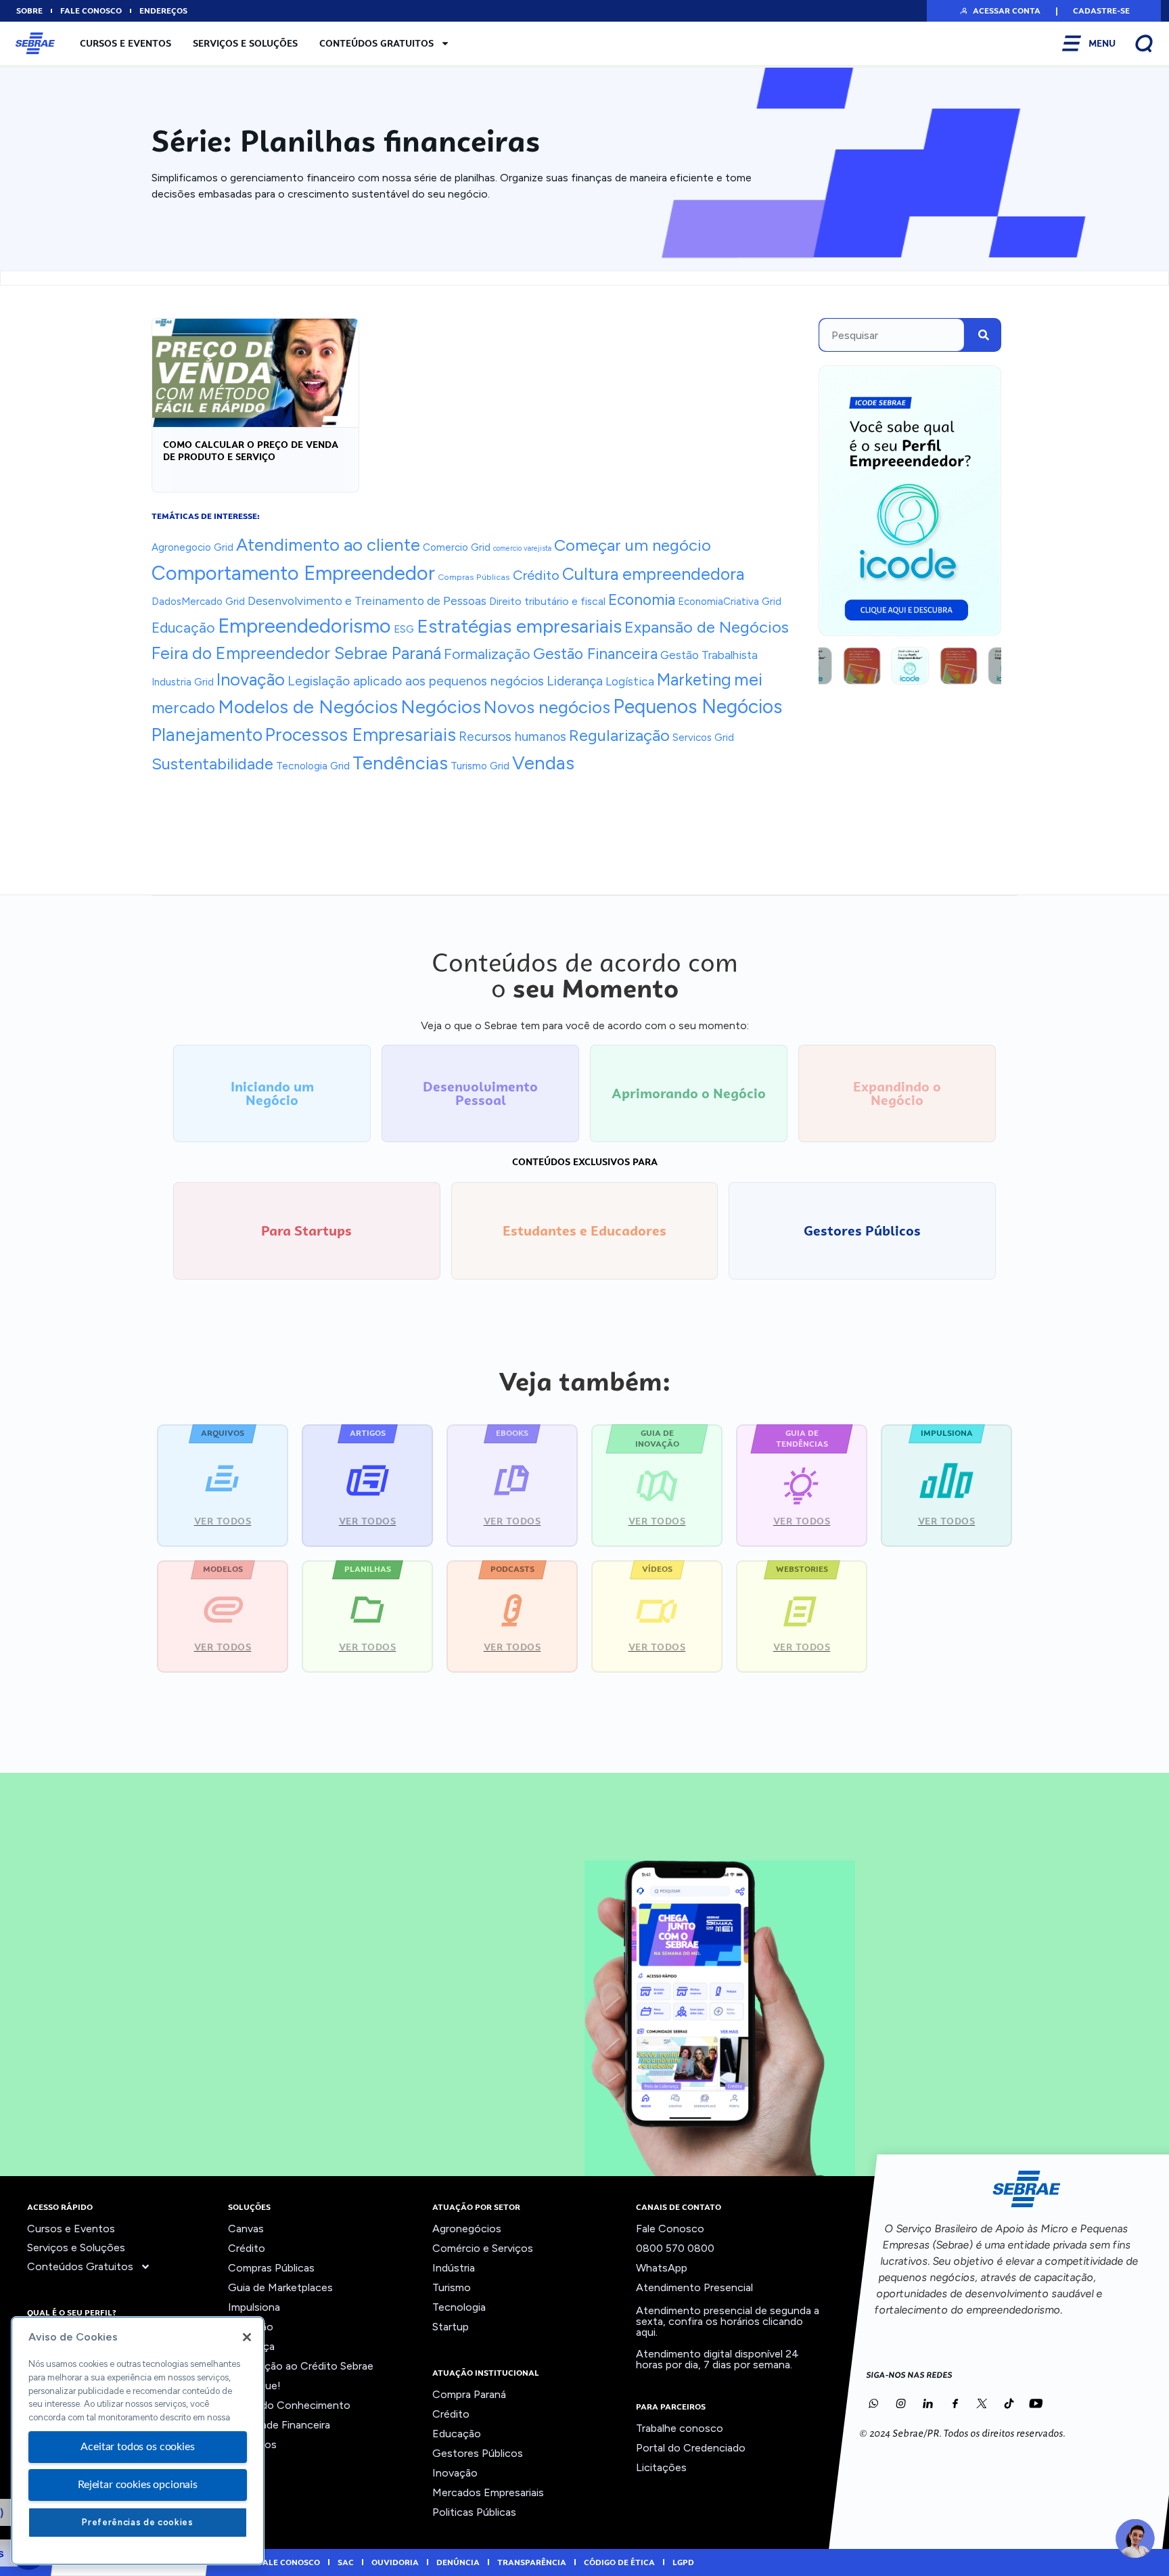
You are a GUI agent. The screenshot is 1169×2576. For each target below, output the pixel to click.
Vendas (543, 763)
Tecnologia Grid (313, 766)
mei (748, 679)
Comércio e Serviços (483, 2248)
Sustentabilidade (212, 764)
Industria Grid (183, 682)
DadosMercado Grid (198, 601)
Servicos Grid (703, 738)
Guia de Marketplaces (280, 2287)
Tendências (400, 763)
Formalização (487, 654)
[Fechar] (247, 2337)
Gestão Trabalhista (709, 655)
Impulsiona (254, 2307)
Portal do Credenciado (691, 2448)
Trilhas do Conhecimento (289, 2405)
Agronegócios (467, 2229)
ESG (404, 629)
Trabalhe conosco (680, 2428)
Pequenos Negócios (697, 706)
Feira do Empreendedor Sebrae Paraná (296, 653)
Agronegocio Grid (192, 547)
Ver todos (252, 2444)
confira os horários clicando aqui (719, 2327)
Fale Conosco (670, 2229)
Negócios (441, 707)
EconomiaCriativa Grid (730, 602)
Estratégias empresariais (519, 626)
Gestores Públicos (478, 2453)
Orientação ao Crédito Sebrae (301, 2366)
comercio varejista (522, 548)
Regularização (619, 736)
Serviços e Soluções (245, 43)
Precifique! (254, 2386)
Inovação (251, 679)
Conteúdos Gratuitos (376, 43)
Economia (642, 600)
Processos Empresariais (361, 735)
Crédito (536, 575)
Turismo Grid (480, 766)
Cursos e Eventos (125, 43)
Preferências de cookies (137, 2522)
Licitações (661, 2467)
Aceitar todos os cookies (137, 2447)
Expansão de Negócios (707, 627)
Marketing (694, 680)
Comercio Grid (457, 547)
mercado (183, 708)
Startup (451, 2327)
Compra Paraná (469, 2394)
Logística (630, 681)
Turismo (452, 2287)
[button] (1000, 11)
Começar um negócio (633, 545)
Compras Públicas (474, 577)
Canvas (246, 2229)
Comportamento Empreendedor (293, 573)
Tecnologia (459, 2307)
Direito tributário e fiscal (547, 601)
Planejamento (207, 735)
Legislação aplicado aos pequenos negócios (416, 681)
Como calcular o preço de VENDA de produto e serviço (251, 451)
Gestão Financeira (595, 654)
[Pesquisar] (984, 335)
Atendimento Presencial (694, 2287)
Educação (183, 628)
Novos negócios (547, 707)
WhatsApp (662, 2268)
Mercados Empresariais (488, 2492)
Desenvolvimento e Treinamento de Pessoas (367, 601)
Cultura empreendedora (653, 574)
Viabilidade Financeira (279, 2425)
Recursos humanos (512, 737)
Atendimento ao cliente (328, 544)
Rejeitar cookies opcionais (138, 2485)
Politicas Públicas (474, 2512)
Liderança (575, 681)
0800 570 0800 (675, 2248)
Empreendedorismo (304, 626)
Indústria (454, 2268)
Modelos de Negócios (308, 707)
